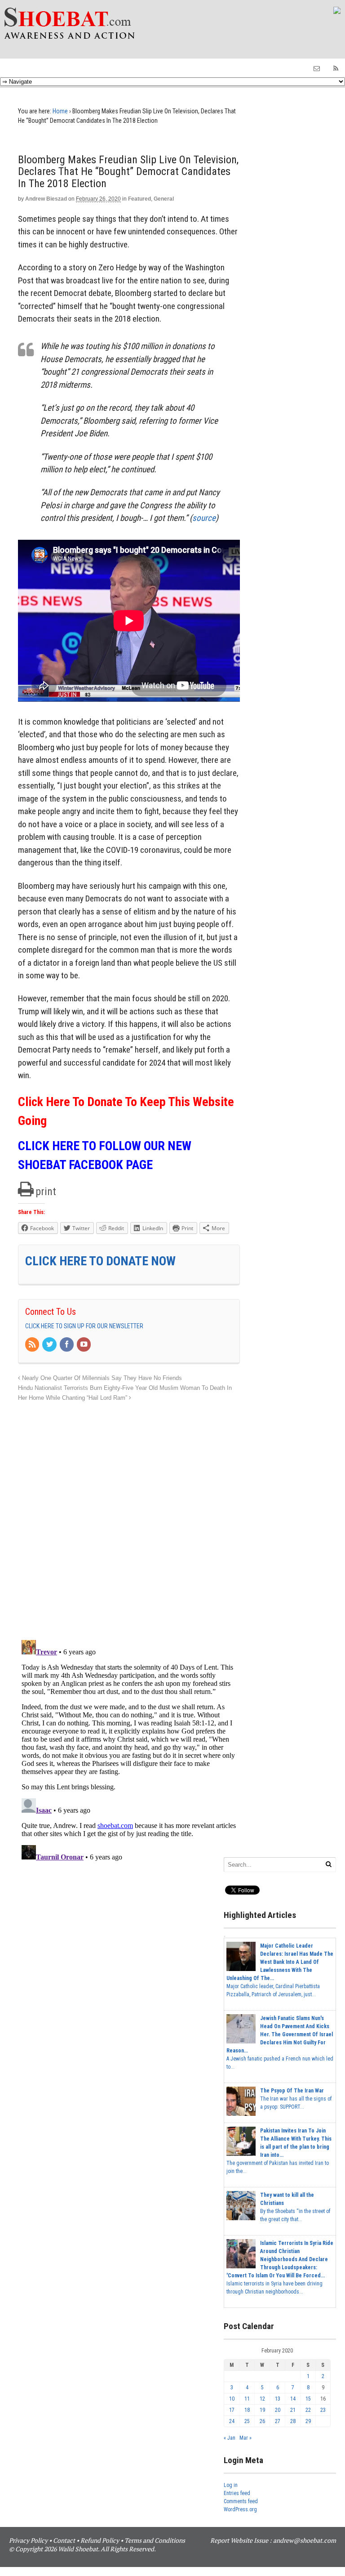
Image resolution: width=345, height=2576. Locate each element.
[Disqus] (129, 1516)
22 (308, 2410)
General (164, 199)
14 (293, 2399)
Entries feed (237, 2493)
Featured (139, 199)
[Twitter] (50, 1345)
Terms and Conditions (155, 2540)
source (204, 518)
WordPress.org (240, 2509)
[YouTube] (84, 1345)
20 (278, 2410)
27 (278, 2421)
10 (232, 2399)
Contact (64, 2540)
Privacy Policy (28, 2540)
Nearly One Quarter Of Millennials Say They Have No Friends (101, 1378)
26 (262, 2421)
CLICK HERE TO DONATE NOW (100, 1261)
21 (293, 2410)
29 (308, 2421)
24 (232, 2421)
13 (278, 2399)
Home (60, 111)
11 (247, 2399)
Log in (231, 2485)
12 (262, 2399)
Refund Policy (100, 2540)
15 (308, 2399)
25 (247, 2421)
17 (232, 2410)
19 (262, 2410)
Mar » (245, 2438)
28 (293, 2421)
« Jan (230, 2438)
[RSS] (33, 1345)
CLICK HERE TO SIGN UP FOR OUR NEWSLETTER (84, 1326)
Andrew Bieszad (46, 199)
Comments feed (241, 2501)
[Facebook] (67, 1345)
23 (323, 2410)
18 (247, 2410)
